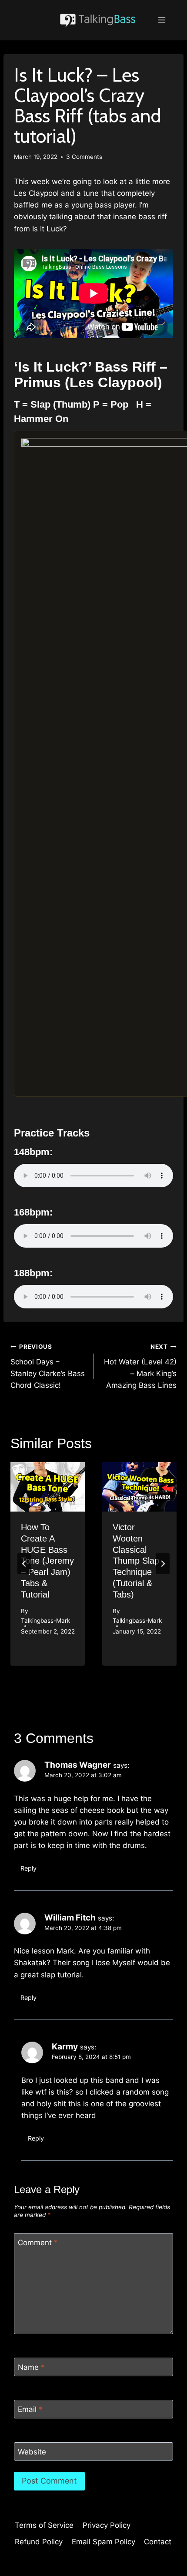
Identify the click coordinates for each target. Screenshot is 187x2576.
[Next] (163, 1564)
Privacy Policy (107, 2525)
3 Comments (84, 157)
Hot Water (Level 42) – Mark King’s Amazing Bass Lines (140, 1366)
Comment (38, 2243)
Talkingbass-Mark (45, 1621)
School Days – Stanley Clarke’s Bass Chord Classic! (48, 1366)
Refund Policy (39, 2542)
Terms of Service (44, 2525)
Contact (158, 2542)
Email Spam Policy (104, 2542)
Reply (28, 1868)
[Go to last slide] (24, 1564)
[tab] (76, 1673)
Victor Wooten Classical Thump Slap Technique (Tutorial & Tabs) (136, 1561)
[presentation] (48, 1487)
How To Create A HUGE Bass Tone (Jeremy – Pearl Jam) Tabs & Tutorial (47, 1561)
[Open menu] (162, 20)
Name (31, 2367)
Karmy (65, 2047)
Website (32, 2452)
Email (30, 2409)
